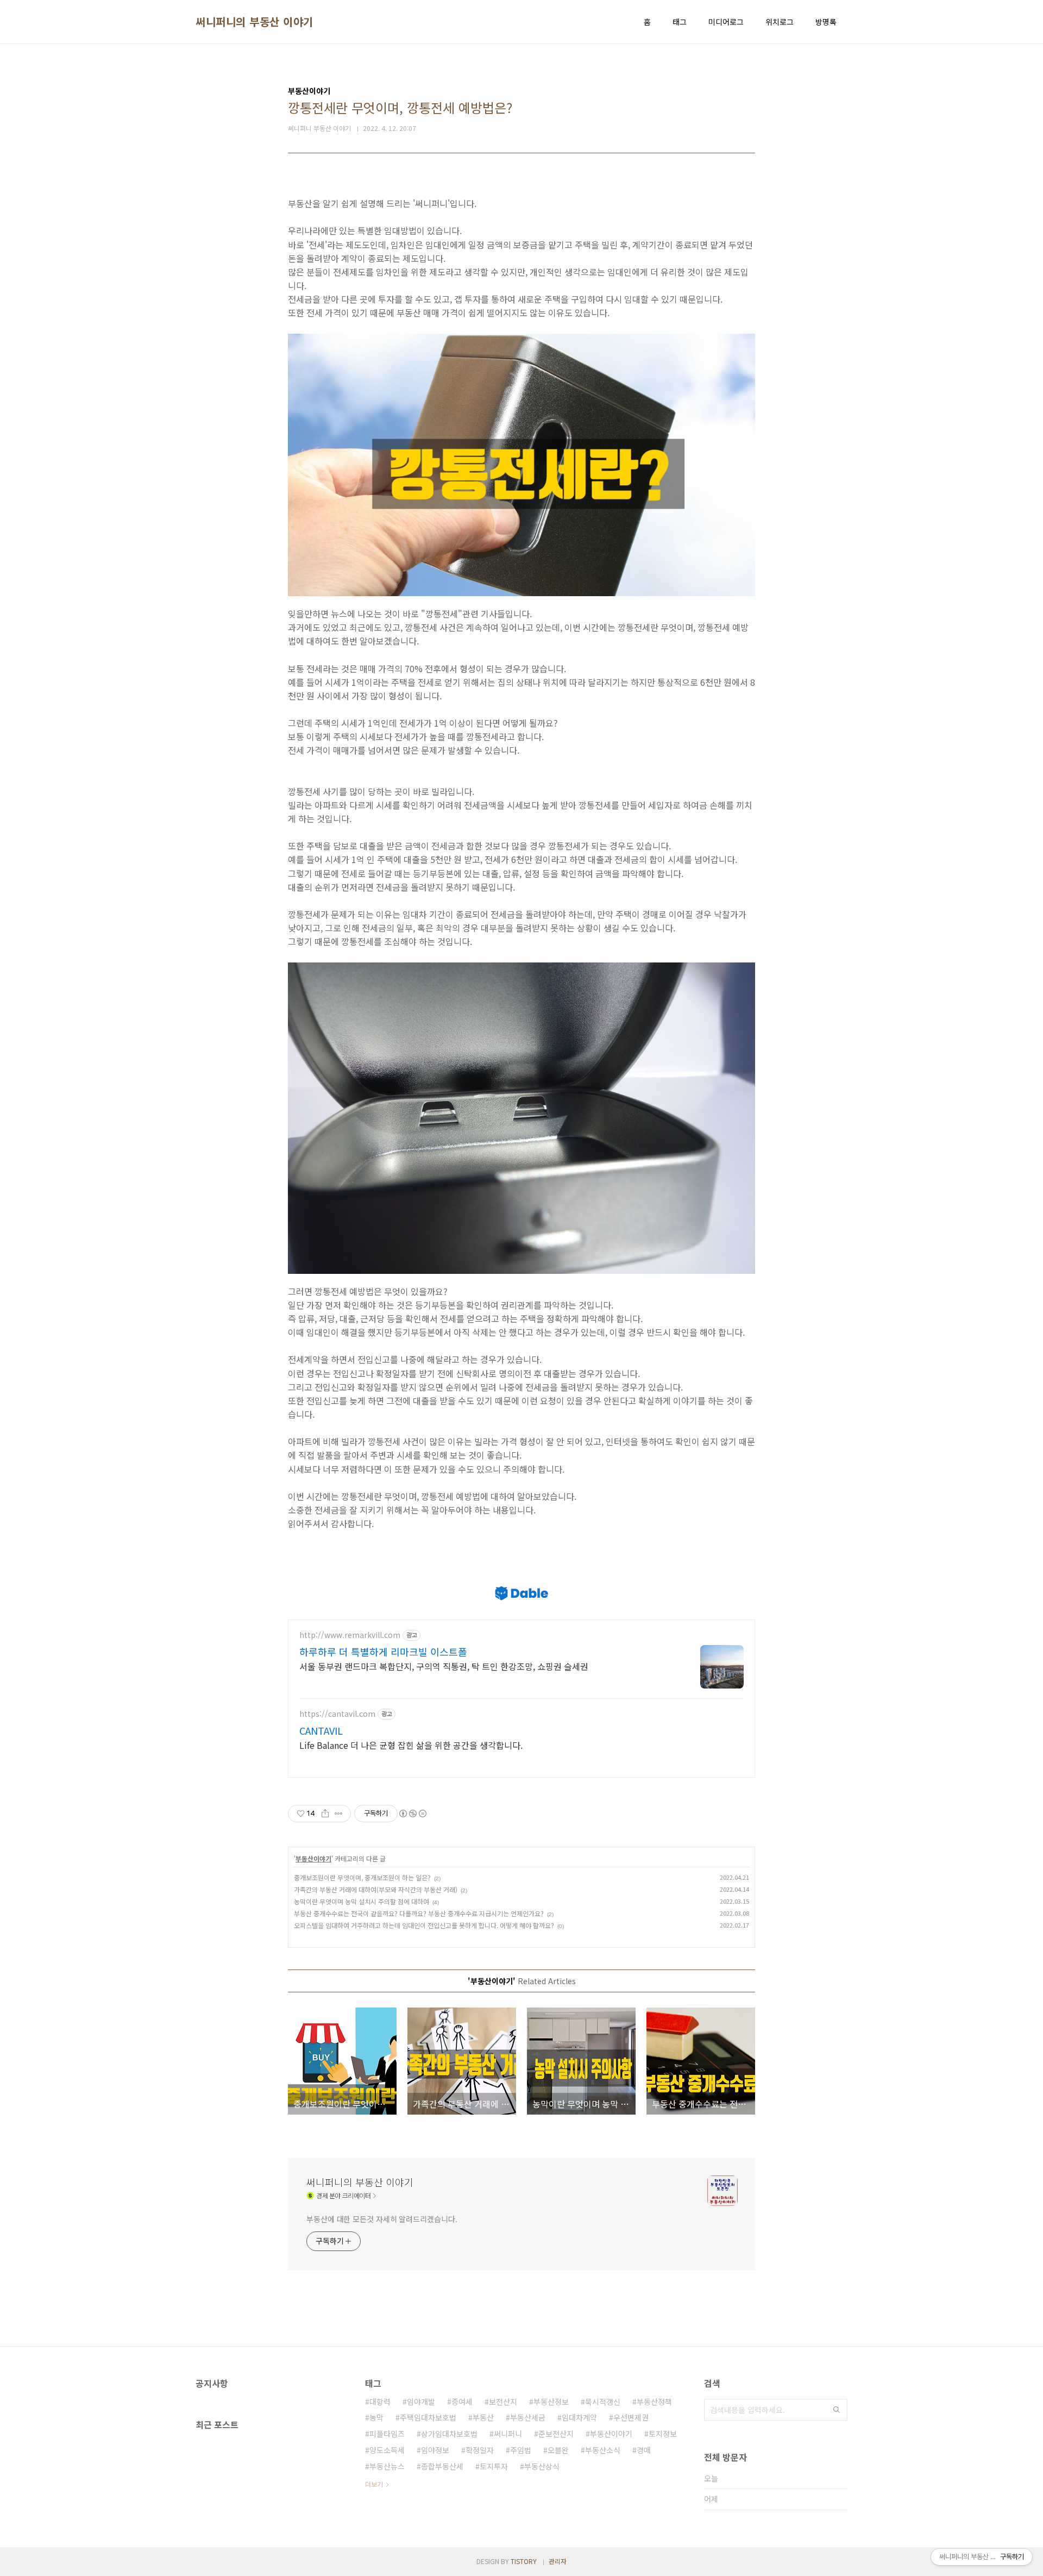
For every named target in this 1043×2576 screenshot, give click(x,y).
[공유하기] (325, 1814)
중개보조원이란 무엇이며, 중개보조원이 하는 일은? (362, 1877)
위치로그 (780, 22)
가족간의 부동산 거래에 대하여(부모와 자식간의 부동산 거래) (376, 1889)
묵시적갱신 (603, 2402)
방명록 (826, 22)
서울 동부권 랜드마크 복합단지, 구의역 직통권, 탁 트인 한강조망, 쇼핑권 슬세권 (444, 1666)
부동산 (483, 2417)
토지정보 (663, 2434)
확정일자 (480, 2450)
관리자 (558, 2561)
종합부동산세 (442, 2466)
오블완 (558, 2450)
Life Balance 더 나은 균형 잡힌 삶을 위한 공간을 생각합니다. (411, 1745)
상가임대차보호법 (449, 2434)
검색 (837, 2410)
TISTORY (524, 2561)
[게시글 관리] (339, 1814)
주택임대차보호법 (428, 2417)
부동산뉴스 (387, 2466)
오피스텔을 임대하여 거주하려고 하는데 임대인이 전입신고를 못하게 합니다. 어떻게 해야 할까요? (424, 1925)
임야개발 (421, 2402)
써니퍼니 (508, 2434)
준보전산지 (556, 2434)
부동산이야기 (313, 1858)
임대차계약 (579, 2417)
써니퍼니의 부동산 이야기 (255, 22)
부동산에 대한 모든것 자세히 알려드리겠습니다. (382, 2219)
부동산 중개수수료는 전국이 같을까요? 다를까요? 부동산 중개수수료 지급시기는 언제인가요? (419, 1913)
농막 (376, 2417)
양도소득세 (387, 2450)
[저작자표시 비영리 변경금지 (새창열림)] (412, 1814)
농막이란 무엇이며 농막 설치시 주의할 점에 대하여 (362, 1901)
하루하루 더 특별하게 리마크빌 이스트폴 (383, 1652)
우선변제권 (631, 2417)
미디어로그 (726, 22)
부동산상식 (542, 2466)
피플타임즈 (387, 2434)
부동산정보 (551, 2402)
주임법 (521, 2450)
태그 (680, 22)
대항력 (380, 2402)
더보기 (374, 2484)
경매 (644, 2450)
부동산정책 (654, 2402)
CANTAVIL (321, 1730)
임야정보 (435, 2450)
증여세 (462, 2402)
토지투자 (494, 2466)
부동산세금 (528, 2417)
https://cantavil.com (337, 1714)
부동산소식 (603, 2450)
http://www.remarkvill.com (350, 1635)
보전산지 (503, 2402)
